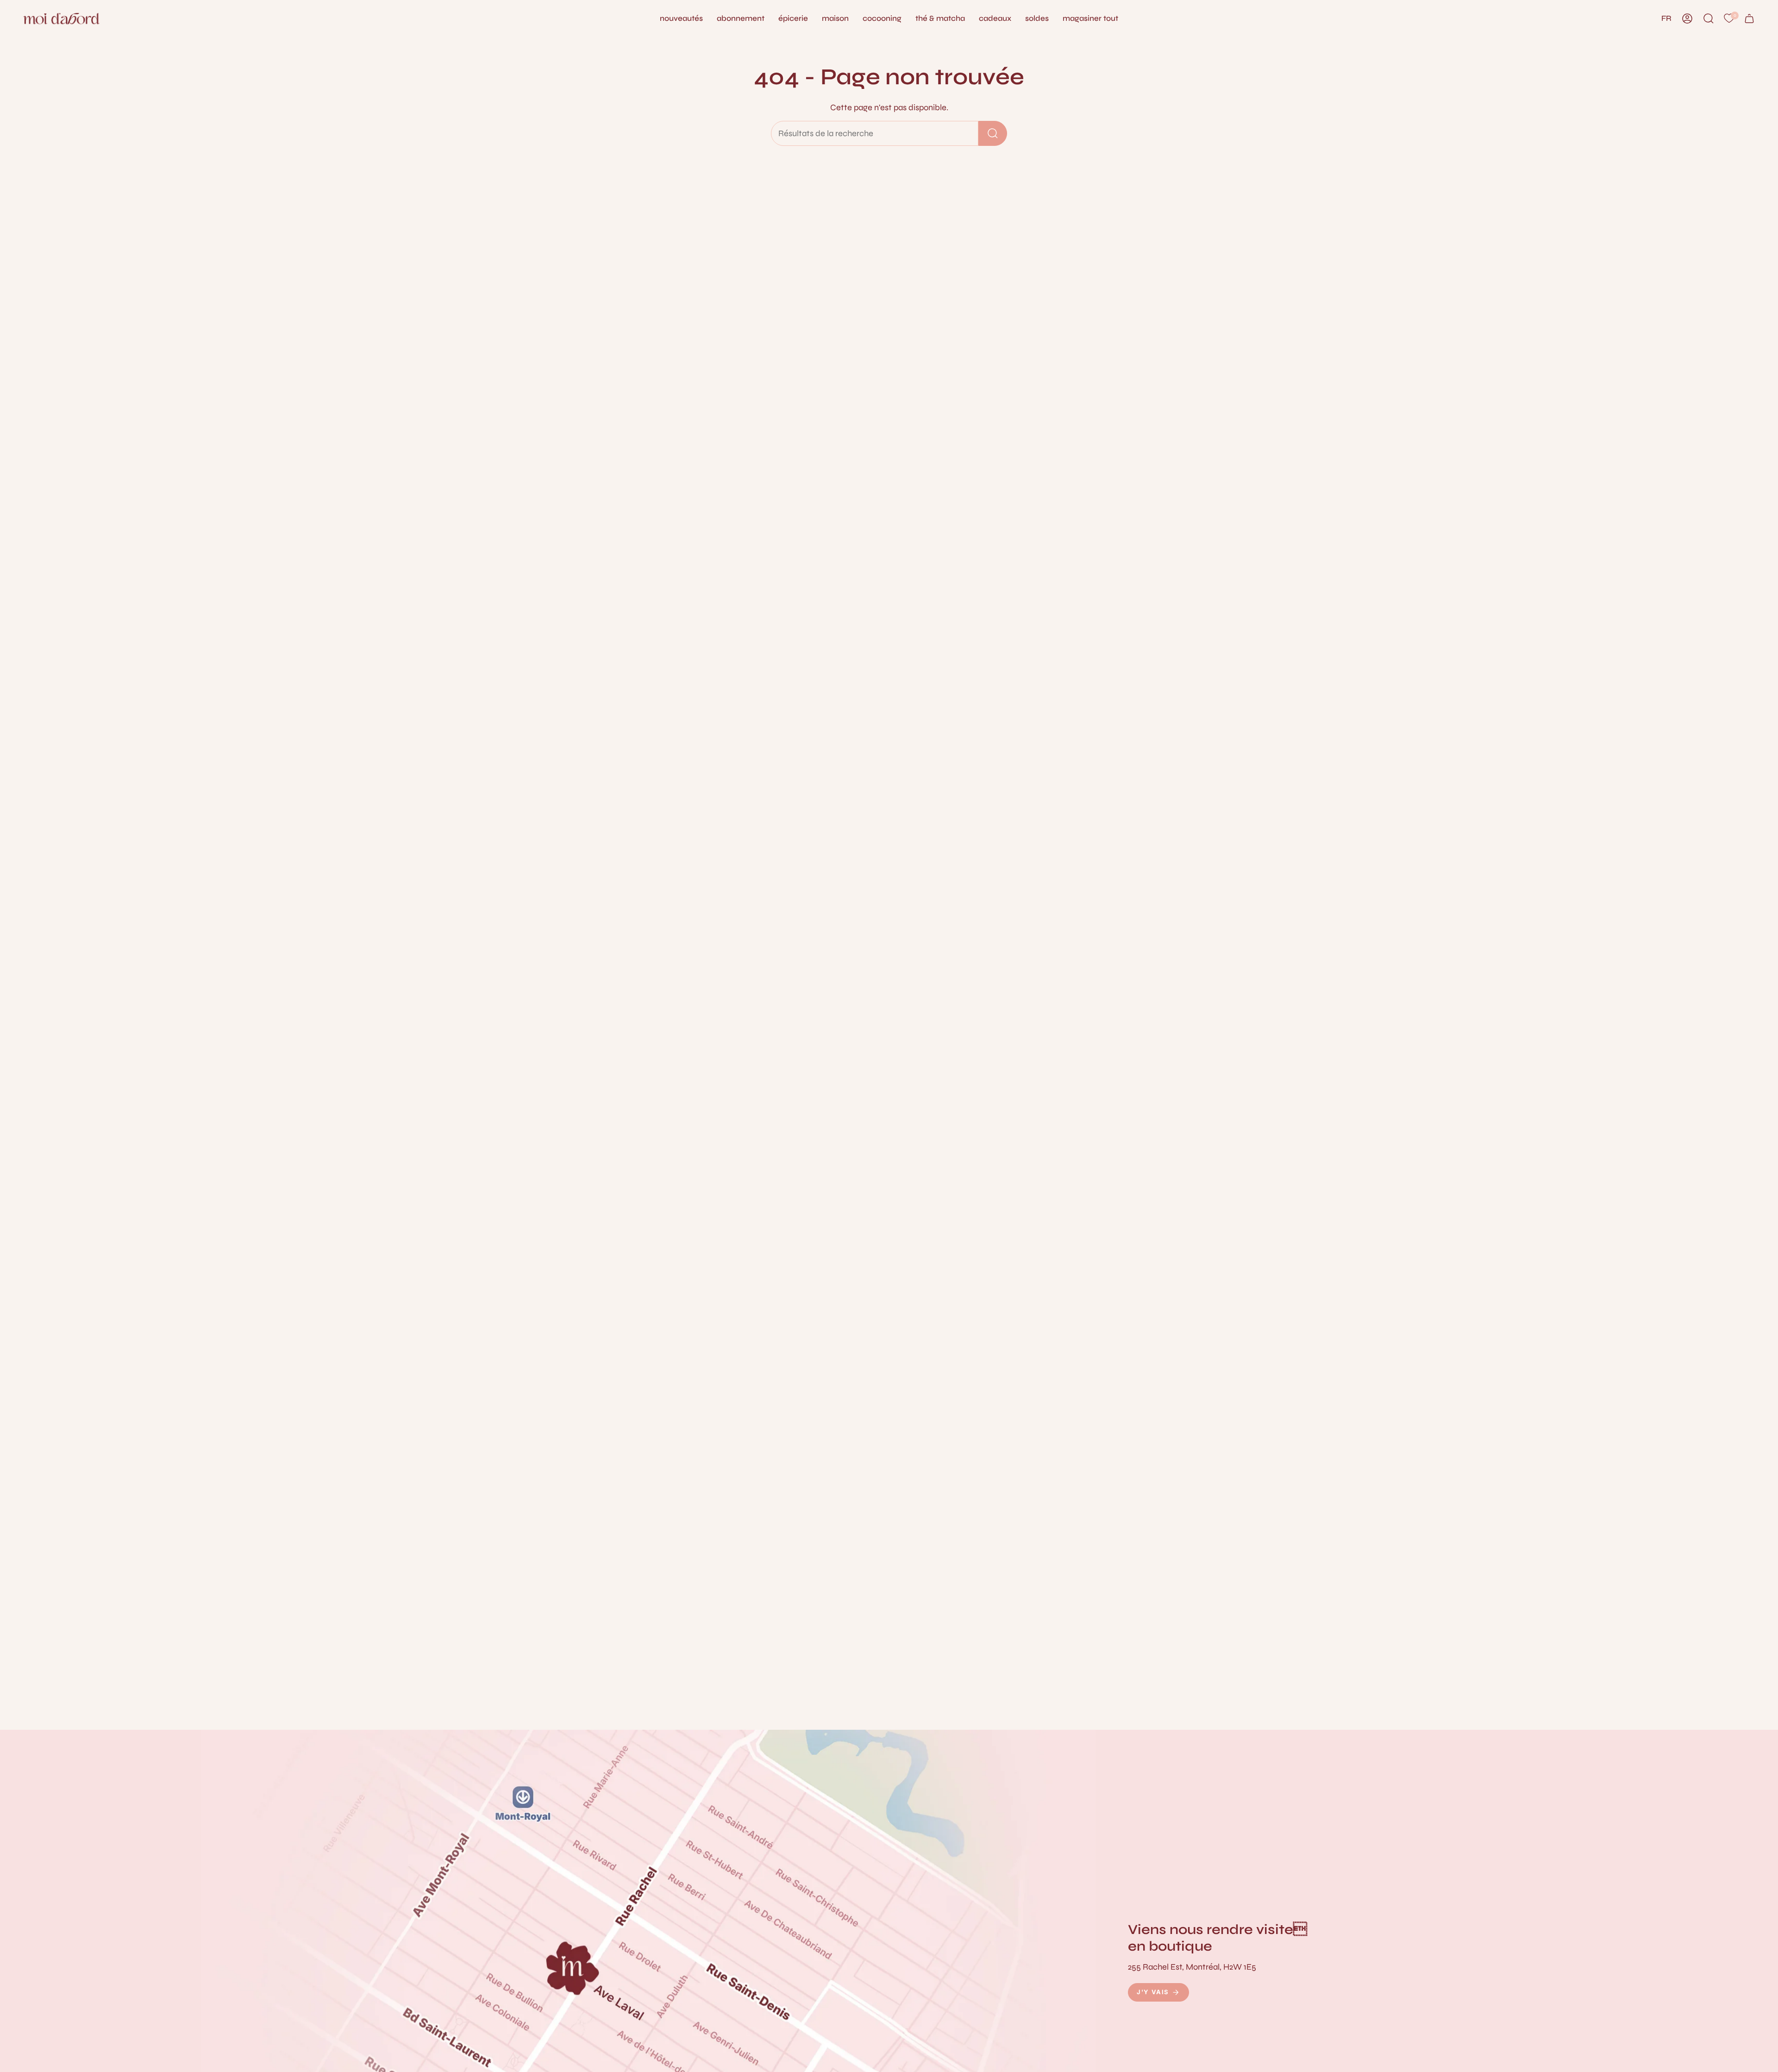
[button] (835, 19)
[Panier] (1749, 19)
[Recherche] (993, 133)
